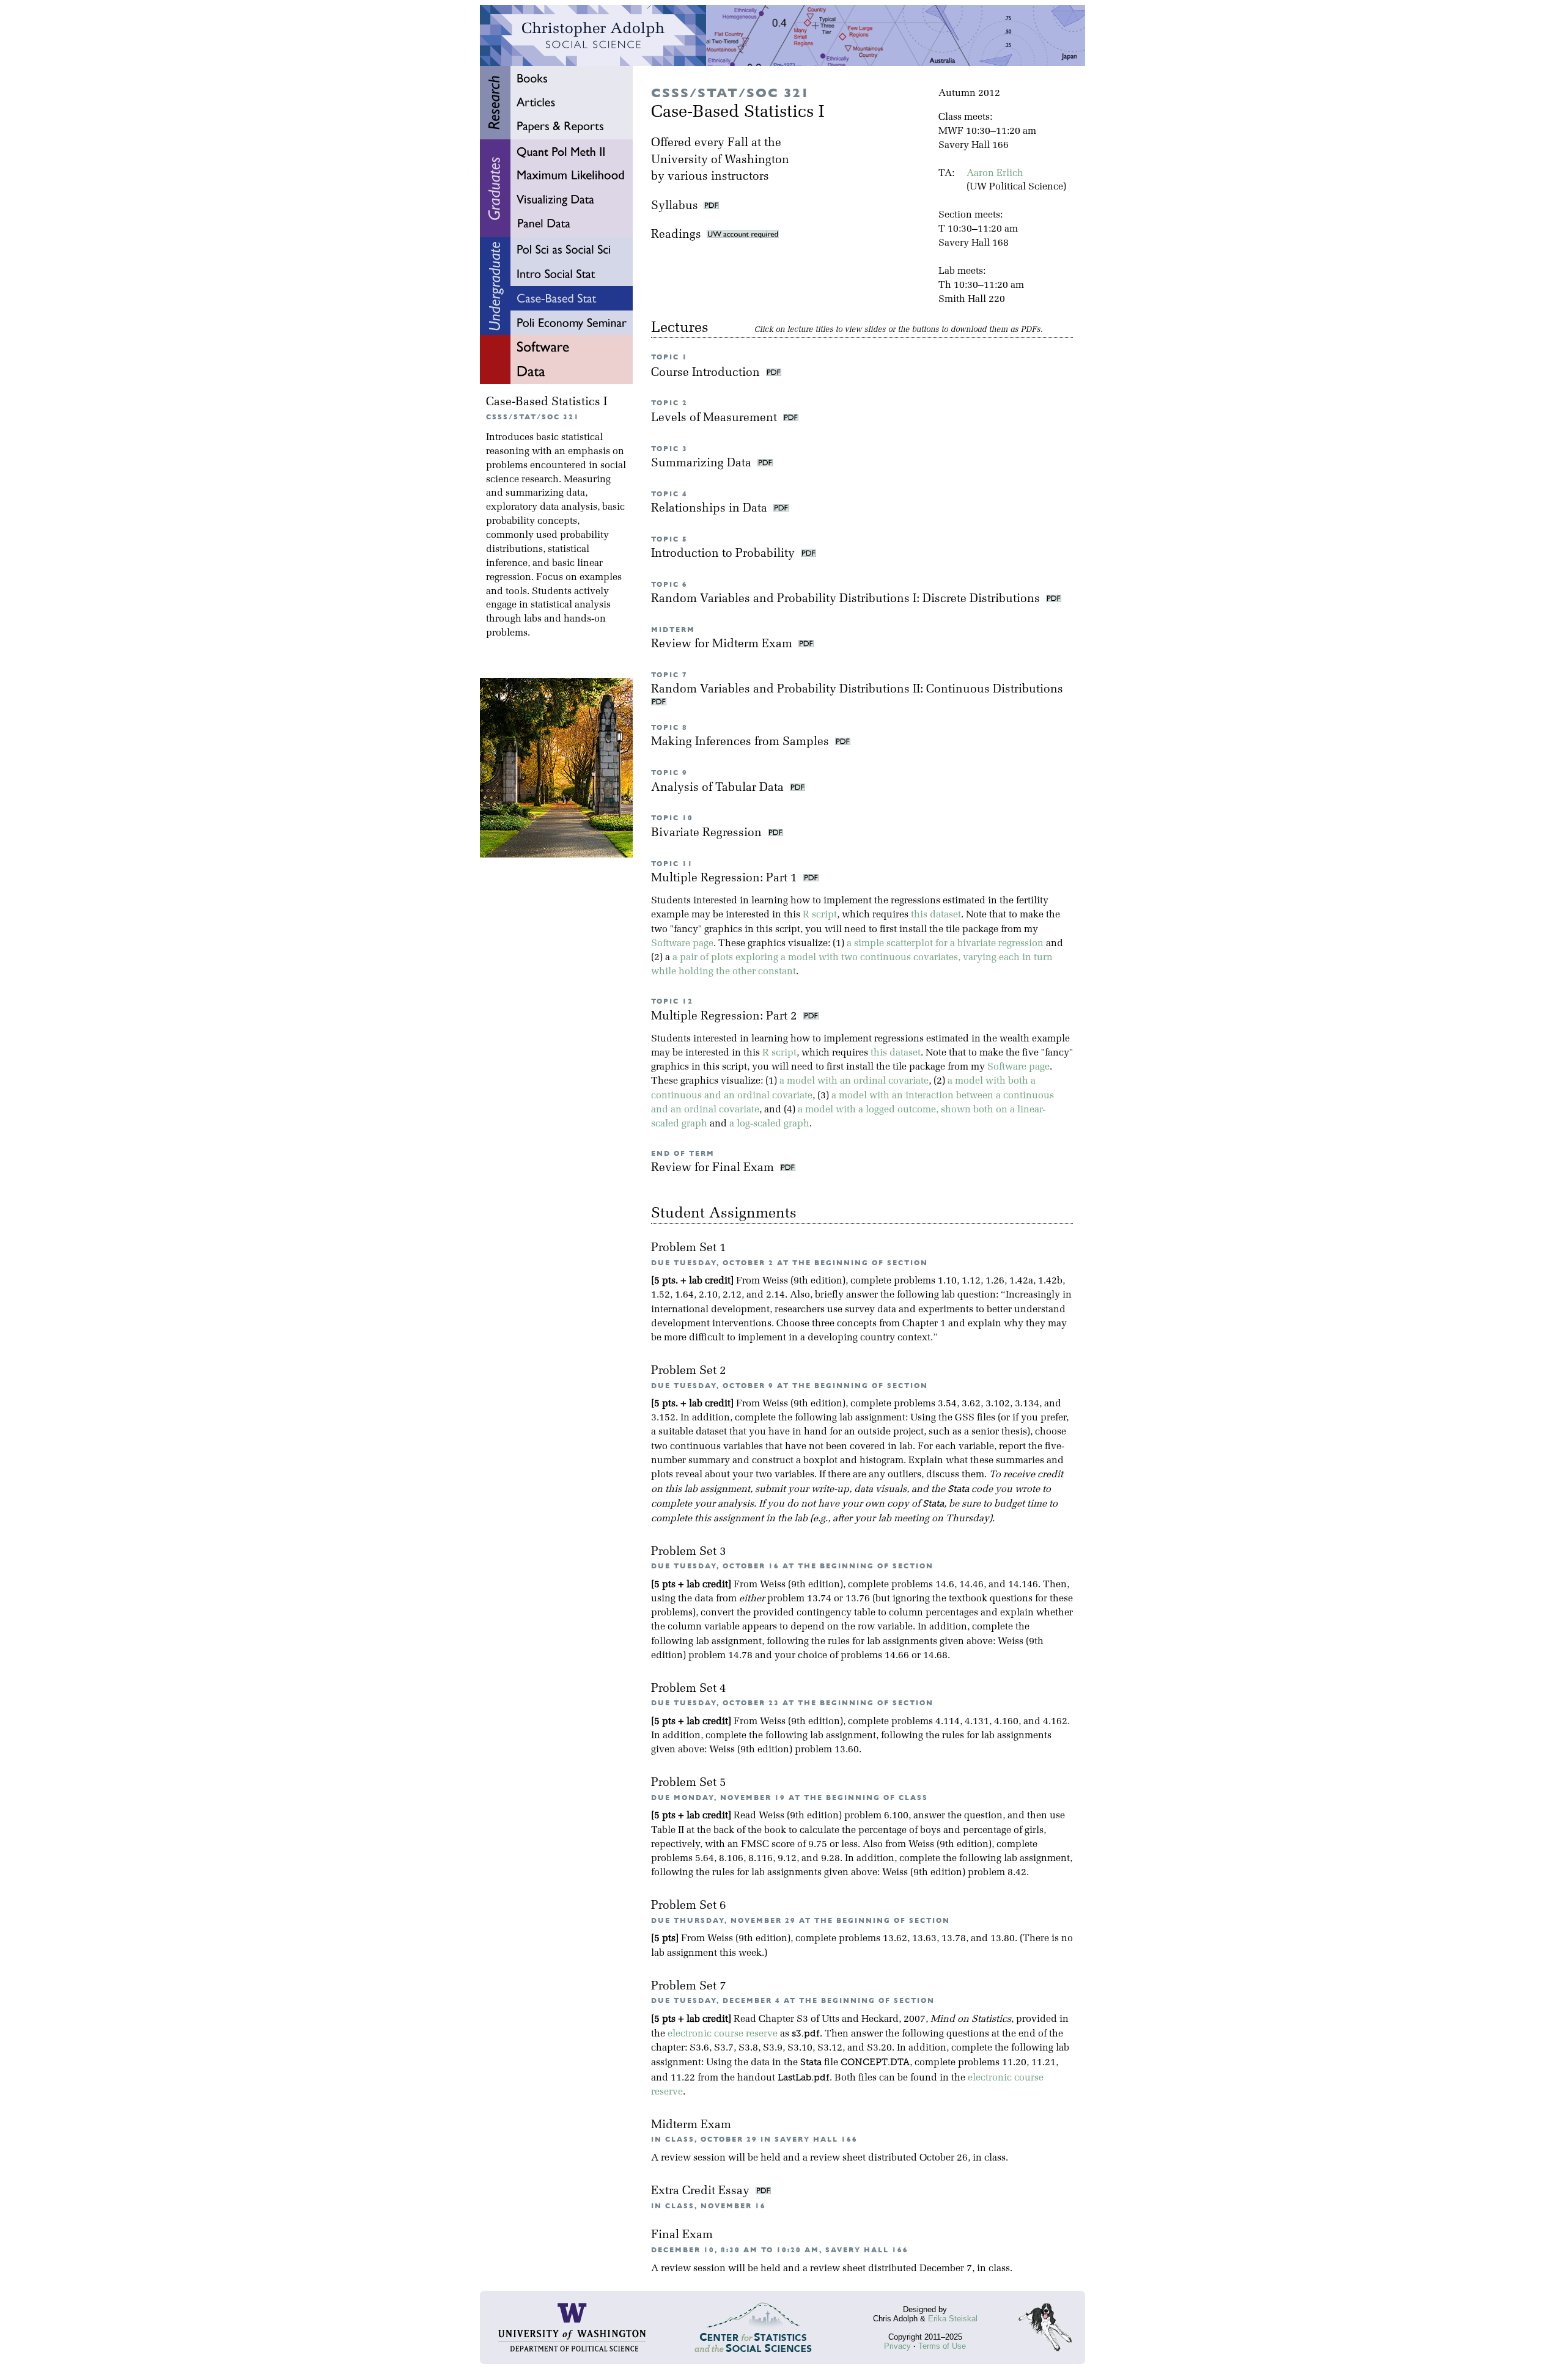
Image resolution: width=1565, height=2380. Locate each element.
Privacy (897, 2346)
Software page (682, 944)
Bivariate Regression (708, 833)
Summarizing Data (703, 464)
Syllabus (675, 206)
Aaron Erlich (995, 174)
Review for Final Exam (714, 1168)
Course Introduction (707, 373)
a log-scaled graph (769, 1124)
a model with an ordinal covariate (854, 1081)
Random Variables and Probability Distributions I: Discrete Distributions (847, 599)
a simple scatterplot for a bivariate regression (945, 944)
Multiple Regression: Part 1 (726, 879)
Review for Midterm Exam (723, 645)
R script (820, 915)
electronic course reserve (723, 2034)
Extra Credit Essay (702, 2191)
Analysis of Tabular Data (719, 788)
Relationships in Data (711, 509)
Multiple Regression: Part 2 (726, 1017)
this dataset (936, 915)
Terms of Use (942, 2346)
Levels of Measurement (716, 418)
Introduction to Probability (724, 554)
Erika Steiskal (953, 2319)
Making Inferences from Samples (742, 742)
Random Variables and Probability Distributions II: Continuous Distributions (859, 690)
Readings (679, 235)
